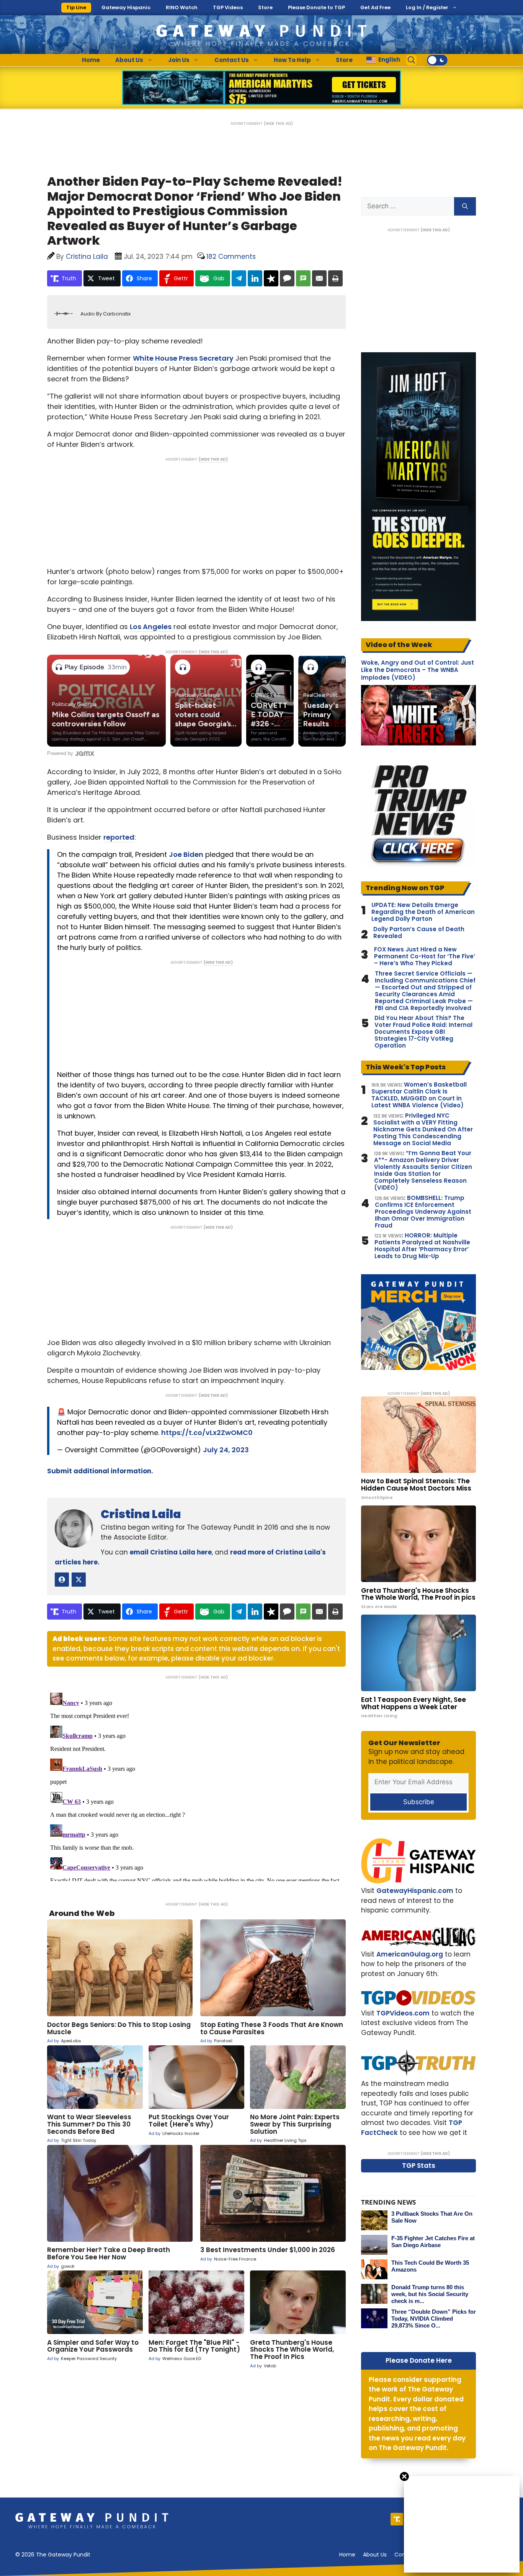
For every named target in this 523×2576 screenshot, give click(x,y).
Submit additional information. (100, 1471)
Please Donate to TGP (316, 7)
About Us (129, 60)
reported (119, 837)
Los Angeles (151, 627)
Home (91, 60)
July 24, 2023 (226, 1450)
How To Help (292, 60)
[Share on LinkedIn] (255, 278)
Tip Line (76, 7)
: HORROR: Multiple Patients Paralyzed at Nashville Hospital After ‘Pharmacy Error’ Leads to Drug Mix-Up (422, 1246)
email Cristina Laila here (171, 1552)
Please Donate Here (419, 2360)
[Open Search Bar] (412, 60)
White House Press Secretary (183, 358)
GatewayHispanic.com (415, 1891)
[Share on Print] (335, 278)
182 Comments (231, 257)
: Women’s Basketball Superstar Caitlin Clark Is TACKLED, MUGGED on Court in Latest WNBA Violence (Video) (419, 1095)
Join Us (179, 60)
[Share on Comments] (287, 278)
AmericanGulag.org (410, 1954)
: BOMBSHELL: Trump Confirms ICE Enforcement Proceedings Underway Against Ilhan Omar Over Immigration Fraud (423, 1212)
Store (265, 7)
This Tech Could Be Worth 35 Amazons (430, 2266)
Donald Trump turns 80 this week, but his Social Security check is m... (430, 2294)
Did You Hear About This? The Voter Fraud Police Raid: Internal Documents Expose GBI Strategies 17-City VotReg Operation (423, 1032)
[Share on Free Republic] (271, 278)
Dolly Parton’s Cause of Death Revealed (419, 933)
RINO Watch (182, 7)
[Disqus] (196, 1785)
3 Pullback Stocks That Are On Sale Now (432, 2217)
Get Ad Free (375, 7)
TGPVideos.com (403, 2013)
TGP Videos (228, 7)
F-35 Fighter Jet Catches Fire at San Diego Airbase (433, 2242)
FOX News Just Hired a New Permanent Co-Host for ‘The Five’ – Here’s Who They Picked (425, 956)
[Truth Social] (397, 2519)
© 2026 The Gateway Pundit (53, 2555)
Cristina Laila (141, 1514)
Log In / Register (427, 7)
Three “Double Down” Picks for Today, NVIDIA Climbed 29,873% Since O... (434, 2319)
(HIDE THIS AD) (278, 123)
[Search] (465, 206)
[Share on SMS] (303, 278)
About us (375, 2555)
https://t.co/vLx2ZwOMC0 (207, 1433)
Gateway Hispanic (126, 7)
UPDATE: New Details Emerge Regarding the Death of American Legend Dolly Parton (423, 912)
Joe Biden (186, 854)
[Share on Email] (319, 278)
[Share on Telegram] (239, 278)
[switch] (437, 60)
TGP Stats (419, 2166)
